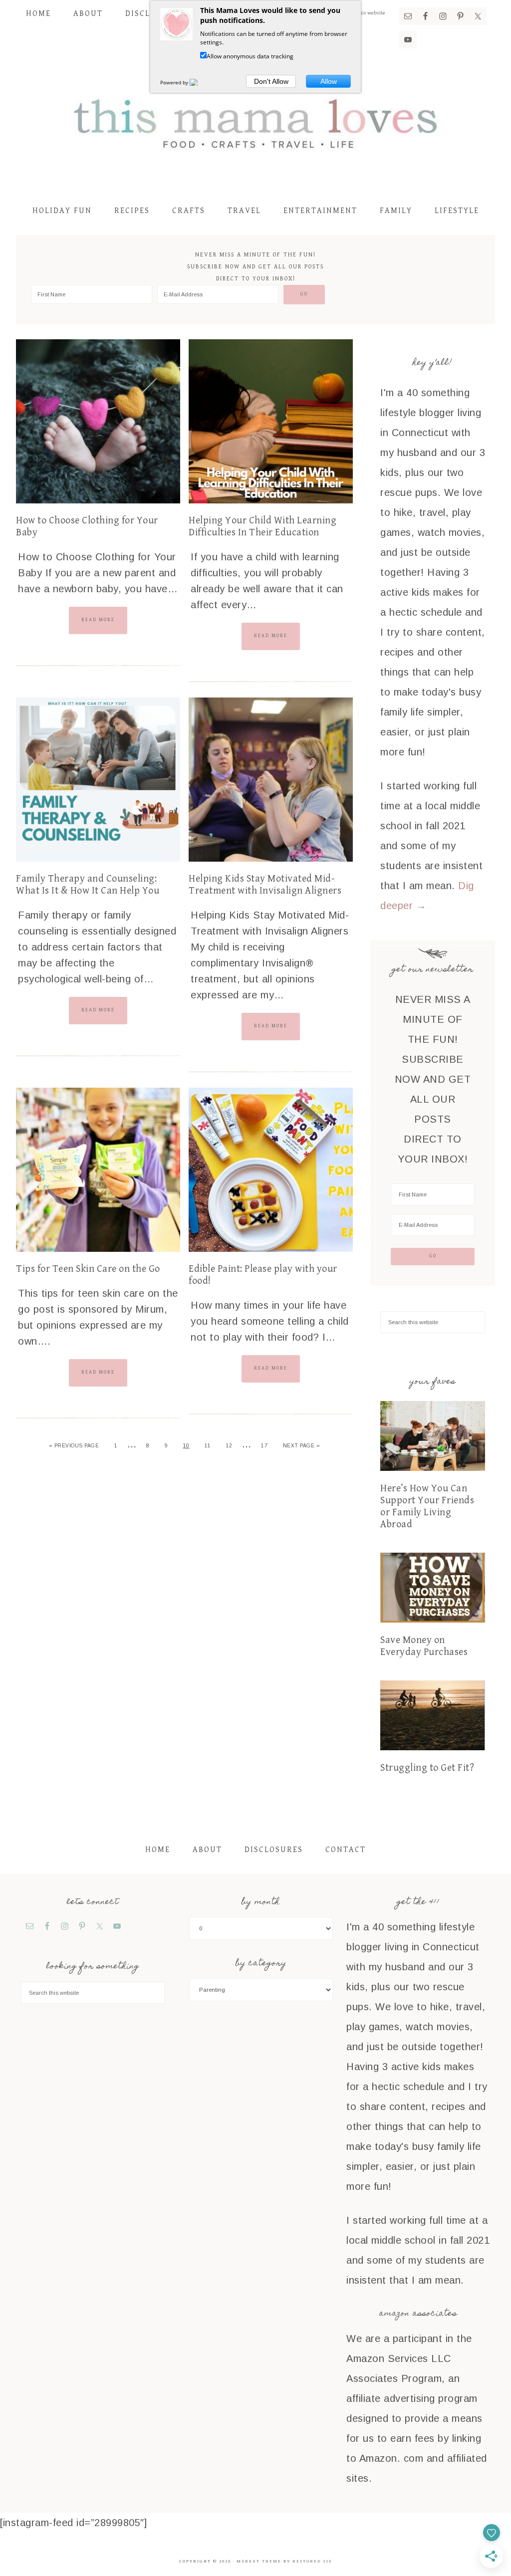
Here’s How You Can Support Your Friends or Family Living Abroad (427, 1507)
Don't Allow (271, 81)
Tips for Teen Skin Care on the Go (88, 1269)
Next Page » (302, 1446)
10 (186, 1446)
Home (158, 1850)
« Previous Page (74, 1446)
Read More (98, 620)
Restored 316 (312, 2561)
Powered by (175, 82)
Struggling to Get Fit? (427, 1768)
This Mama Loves (255, 122)
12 (229, 1446)
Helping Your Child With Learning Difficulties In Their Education (262, 527)
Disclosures (274, 1850)
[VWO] (200, 82)
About (207, 1850)
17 (264, 1446)
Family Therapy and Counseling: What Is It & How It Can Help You (88, 885)
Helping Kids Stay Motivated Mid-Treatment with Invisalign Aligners (265, 885)
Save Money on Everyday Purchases (424, 1646)
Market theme (259, 2561)
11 (208, 1446)
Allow (329, 81)
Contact (346, 1850)
